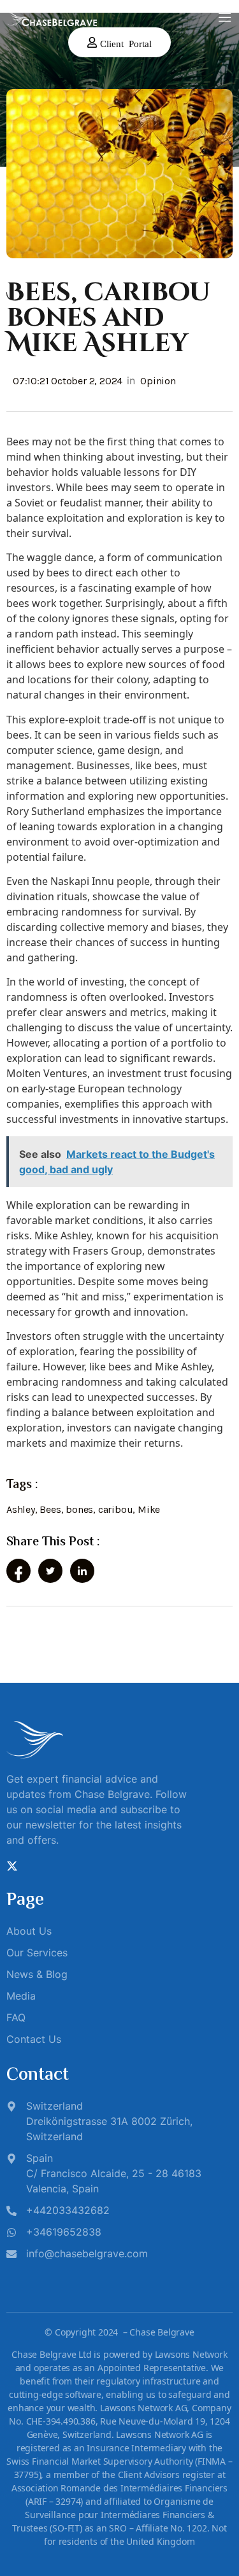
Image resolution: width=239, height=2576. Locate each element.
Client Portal (126, 43)
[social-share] (18, 1571)
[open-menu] (225, 18)
